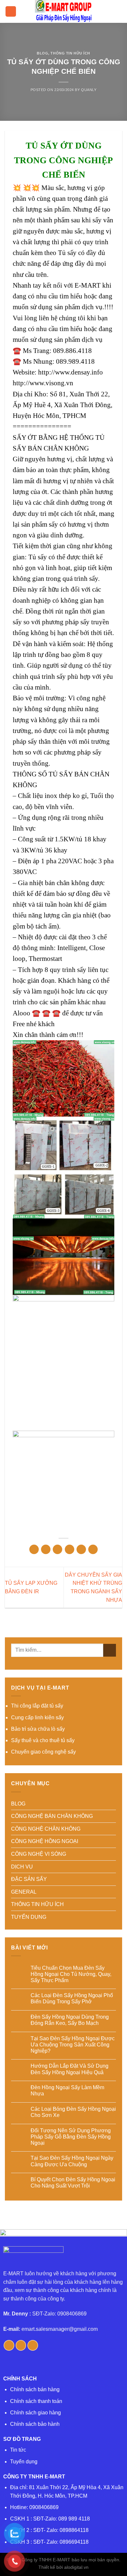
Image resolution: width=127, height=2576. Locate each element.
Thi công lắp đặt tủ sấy (37, 1706)
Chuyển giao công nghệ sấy (43, 1752)
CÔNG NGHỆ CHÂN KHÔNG (46, 1829)
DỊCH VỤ (22, 1867)
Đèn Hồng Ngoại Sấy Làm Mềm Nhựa (67, 2091)
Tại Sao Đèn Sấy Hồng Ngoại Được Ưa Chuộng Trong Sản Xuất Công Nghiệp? (73, 2045)
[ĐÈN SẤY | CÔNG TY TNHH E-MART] (63, 11)
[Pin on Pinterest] (81, 1549)
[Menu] (11, 12)
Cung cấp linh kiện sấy (37, 1717)
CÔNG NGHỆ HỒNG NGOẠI (45, 1841)
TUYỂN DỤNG (29, 1917)
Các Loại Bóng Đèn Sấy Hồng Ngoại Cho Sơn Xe (73, 2112)
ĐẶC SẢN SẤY (29, 1879)
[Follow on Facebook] (9, 2345)
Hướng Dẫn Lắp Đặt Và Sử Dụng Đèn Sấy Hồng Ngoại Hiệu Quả (70, 2069)
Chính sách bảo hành (35, 2424)
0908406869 (44, 2507)
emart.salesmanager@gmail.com (60, 2329)
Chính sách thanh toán (36, 2401)
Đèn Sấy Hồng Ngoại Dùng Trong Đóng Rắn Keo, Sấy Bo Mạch (70, 2020)
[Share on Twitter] (57, 1549)
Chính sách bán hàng (35, 2389)
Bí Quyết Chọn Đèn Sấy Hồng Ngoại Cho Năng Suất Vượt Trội (73, 2183)
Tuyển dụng (24, 2462)
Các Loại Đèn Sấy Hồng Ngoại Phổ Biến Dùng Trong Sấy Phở (72, 1998)
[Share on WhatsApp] (34, 1549)
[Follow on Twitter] (21, 2345)
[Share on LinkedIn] (93, 1549)
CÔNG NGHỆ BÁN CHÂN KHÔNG (52, 1816)
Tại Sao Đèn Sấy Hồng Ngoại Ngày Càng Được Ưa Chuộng (72, 2161)
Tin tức (18, 2450)
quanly (89, 90)
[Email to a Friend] (70, 1549)
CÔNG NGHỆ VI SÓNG (39, 1854)
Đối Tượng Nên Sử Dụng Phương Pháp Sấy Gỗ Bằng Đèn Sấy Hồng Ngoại (71, 2137)
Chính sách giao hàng (35, 2413)
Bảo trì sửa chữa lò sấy (38, 1729)
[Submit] (110, 1650)
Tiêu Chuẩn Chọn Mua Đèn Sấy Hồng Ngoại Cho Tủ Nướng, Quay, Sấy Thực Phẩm (71, 1974)
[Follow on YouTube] (33, 2345)
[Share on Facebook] (46, 1549)
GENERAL (24, 1892)
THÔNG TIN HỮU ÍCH (70, 53)
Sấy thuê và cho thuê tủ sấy (43, 1740)
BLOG (42, 53)
